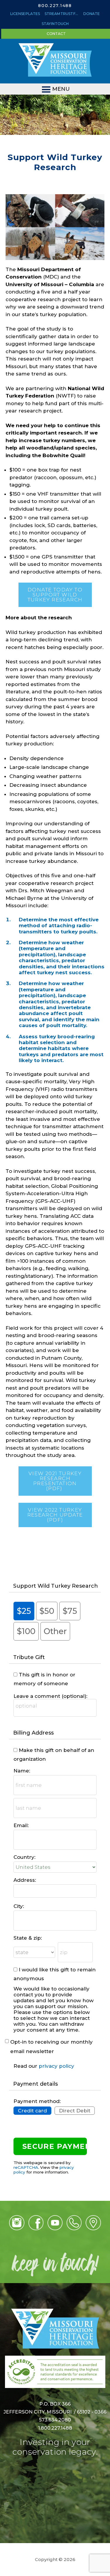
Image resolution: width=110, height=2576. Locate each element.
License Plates (25, 14)
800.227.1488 (55, 6)
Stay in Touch (55, 24)
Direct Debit (75, 2111)
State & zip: (28, 1938)
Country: (24, 1857)
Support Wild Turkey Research (56, 1586)
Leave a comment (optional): (50, 1696)
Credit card (32, 2111)
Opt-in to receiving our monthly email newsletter (51, 2047)
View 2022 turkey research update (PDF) (55, 1515)
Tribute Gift (29, 1657)
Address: (25, 1880)
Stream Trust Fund (62, 14)
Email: (21, 1825)
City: (19, 1906)
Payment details (35, 2084)
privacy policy (56, 2066)
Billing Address (33, 1733)
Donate (92, 14)
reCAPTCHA (26, 2167)
